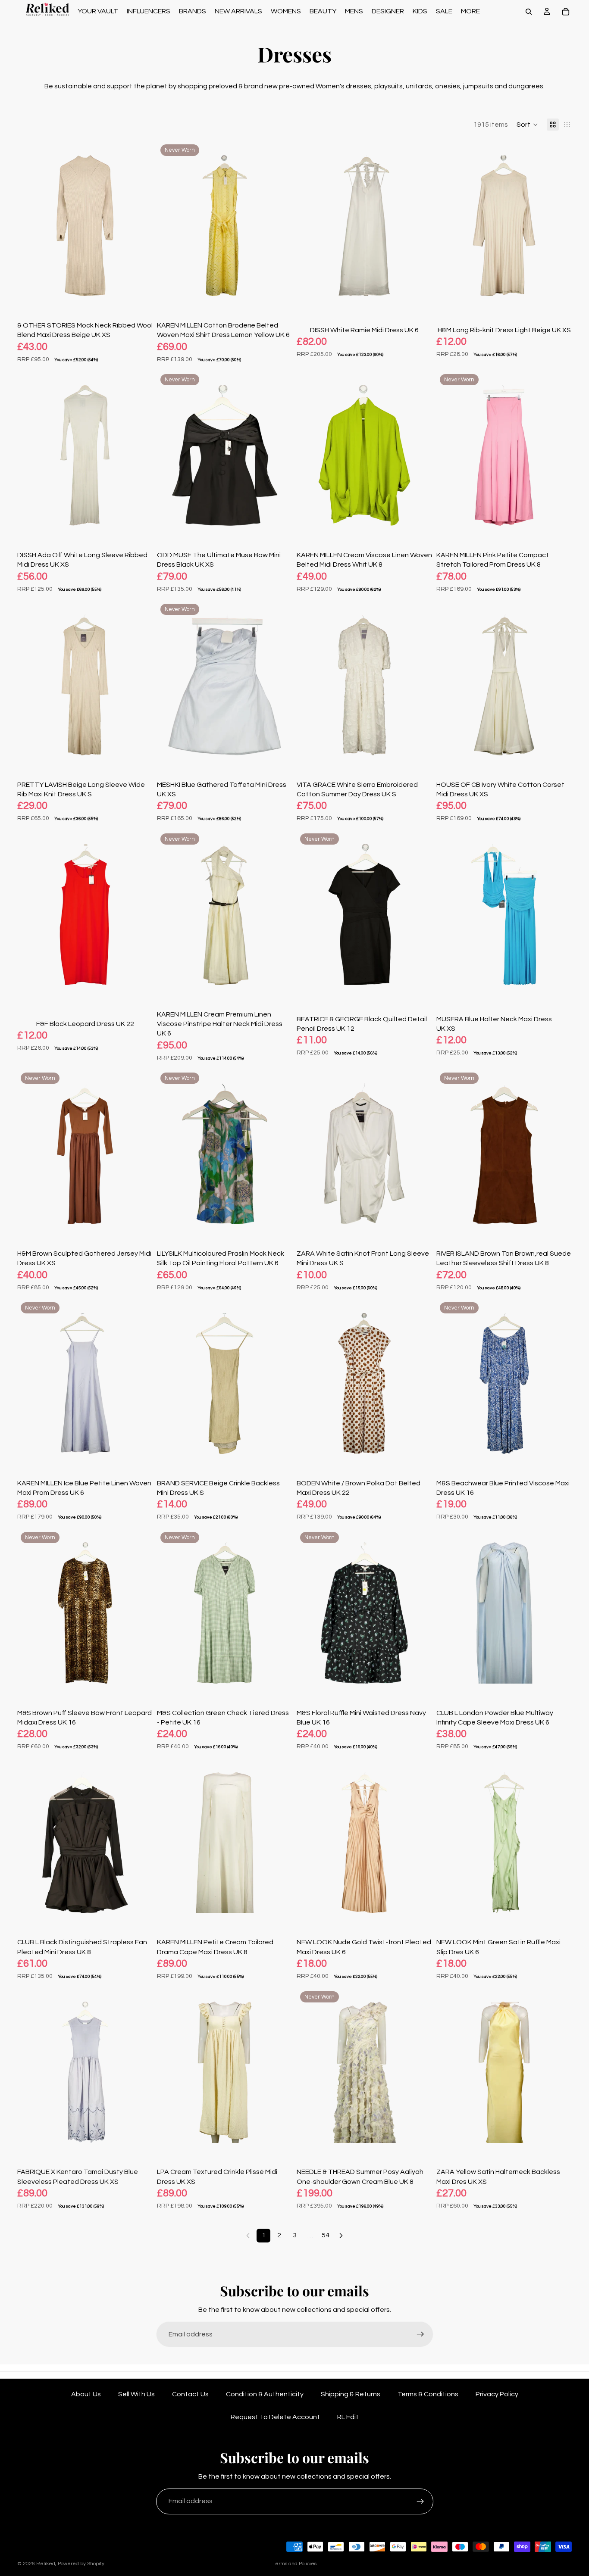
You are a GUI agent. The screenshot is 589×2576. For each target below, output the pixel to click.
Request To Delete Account (275, 2417)
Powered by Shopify (81, 2564)
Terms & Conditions (428, 2394)
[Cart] (566, 12)
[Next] (341, 2236)
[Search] (529, 12)
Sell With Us (136, 2394)
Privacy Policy (497, 2394)
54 (326, 2235)
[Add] (139, 297)
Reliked (46, 2564)
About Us (86, 2394)
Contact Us (190, 2394)
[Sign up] (420, 2334)
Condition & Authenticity (265, 2394)
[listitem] (470, 11)
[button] (527, 125)
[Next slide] (140, 226)
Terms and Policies (294, 2564)
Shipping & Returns (351, 2394)
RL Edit (348, 2417)
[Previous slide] (30, 226)
